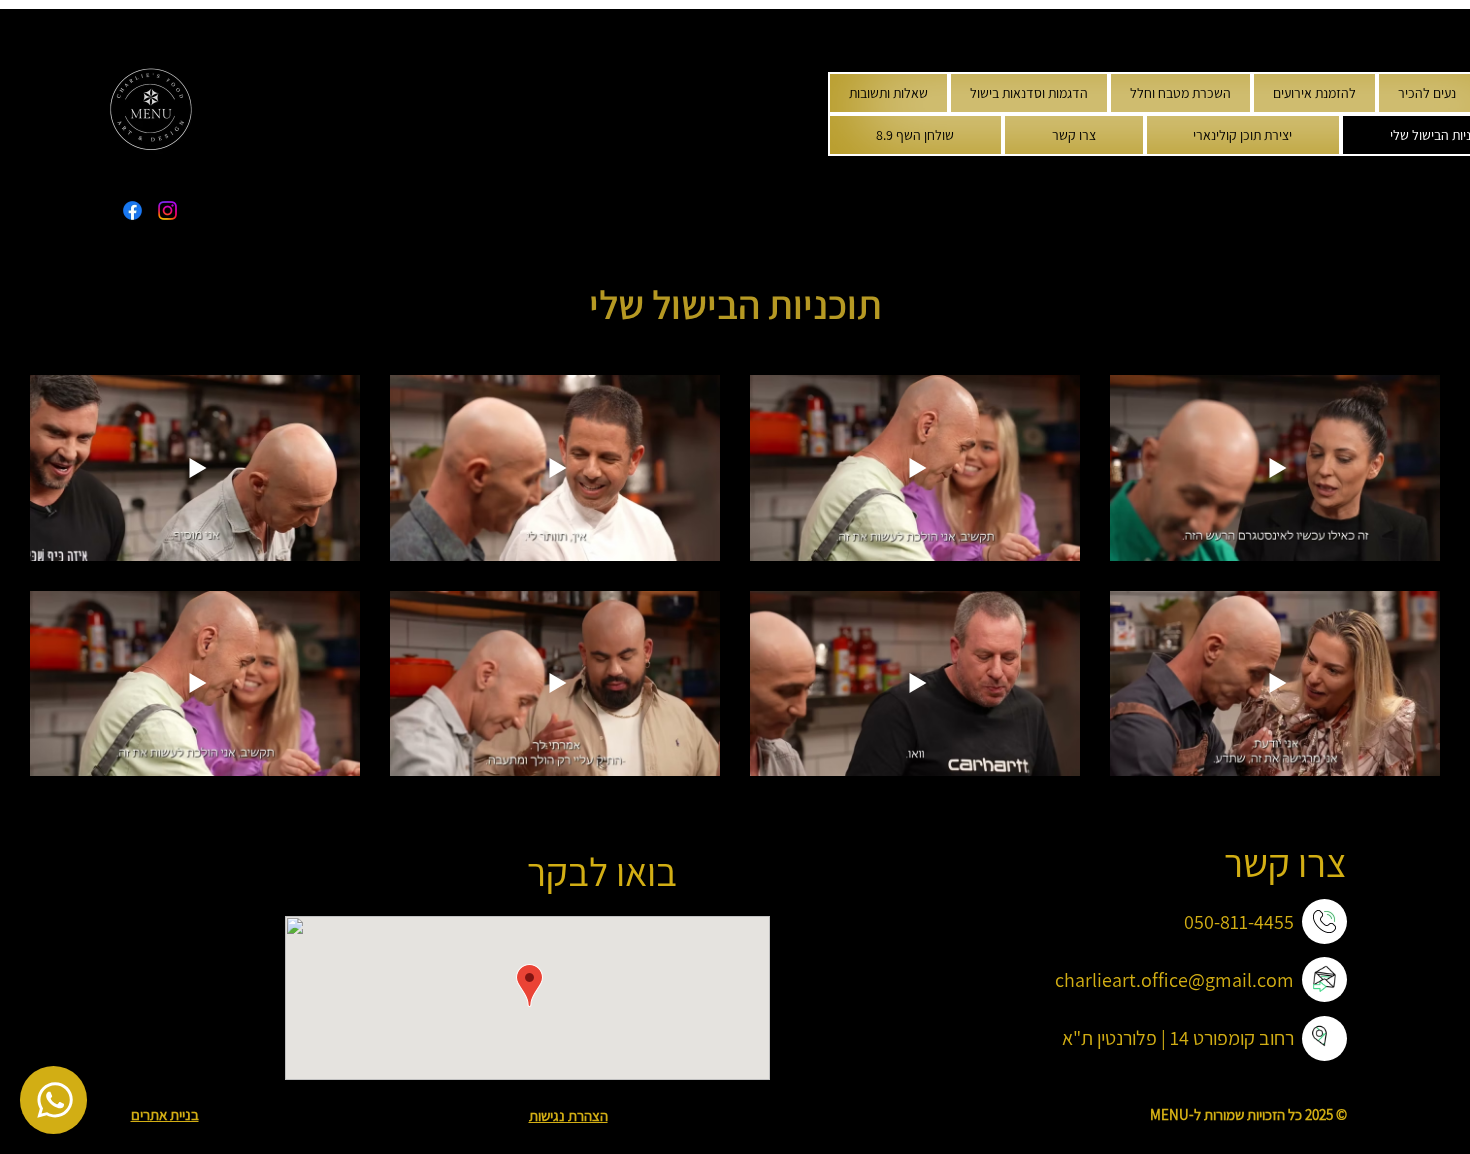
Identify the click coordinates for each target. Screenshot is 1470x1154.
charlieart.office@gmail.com (1174, 980)
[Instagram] (167, 210)
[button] (1314, 93)
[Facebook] (132, 210)
